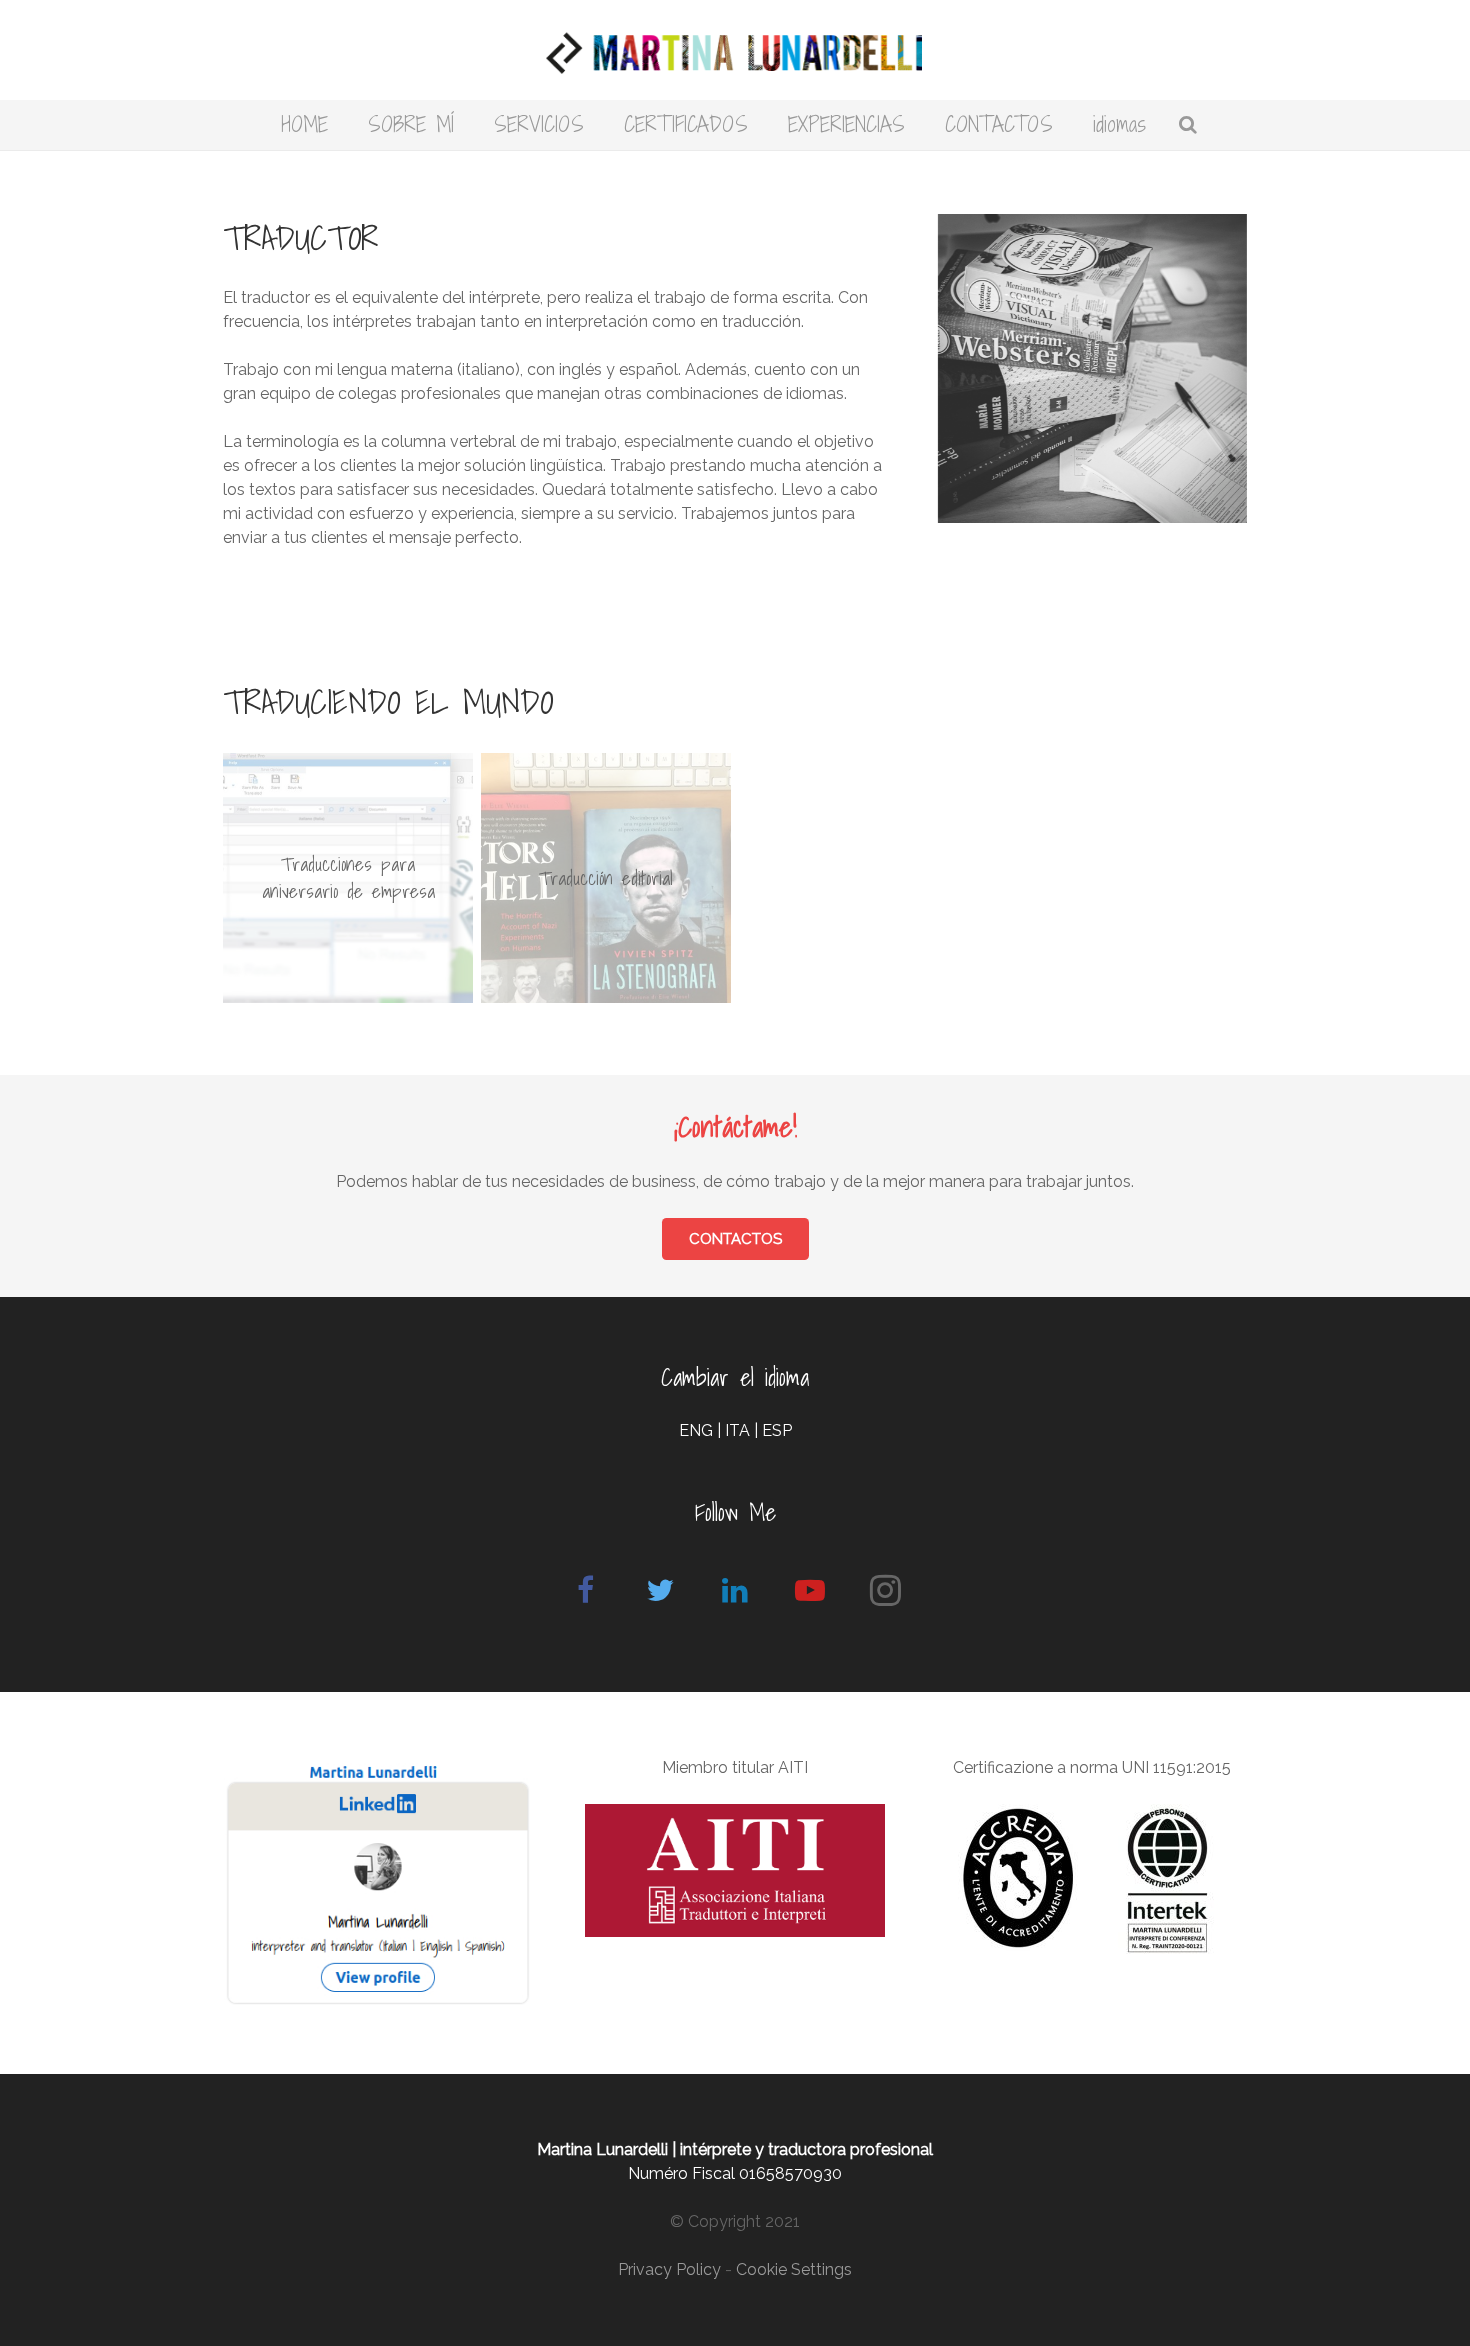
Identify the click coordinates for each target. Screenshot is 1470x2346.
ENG (696, 1430)
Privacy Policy (669, 2269)
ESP (777, 1430)
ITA (737, 1430)
